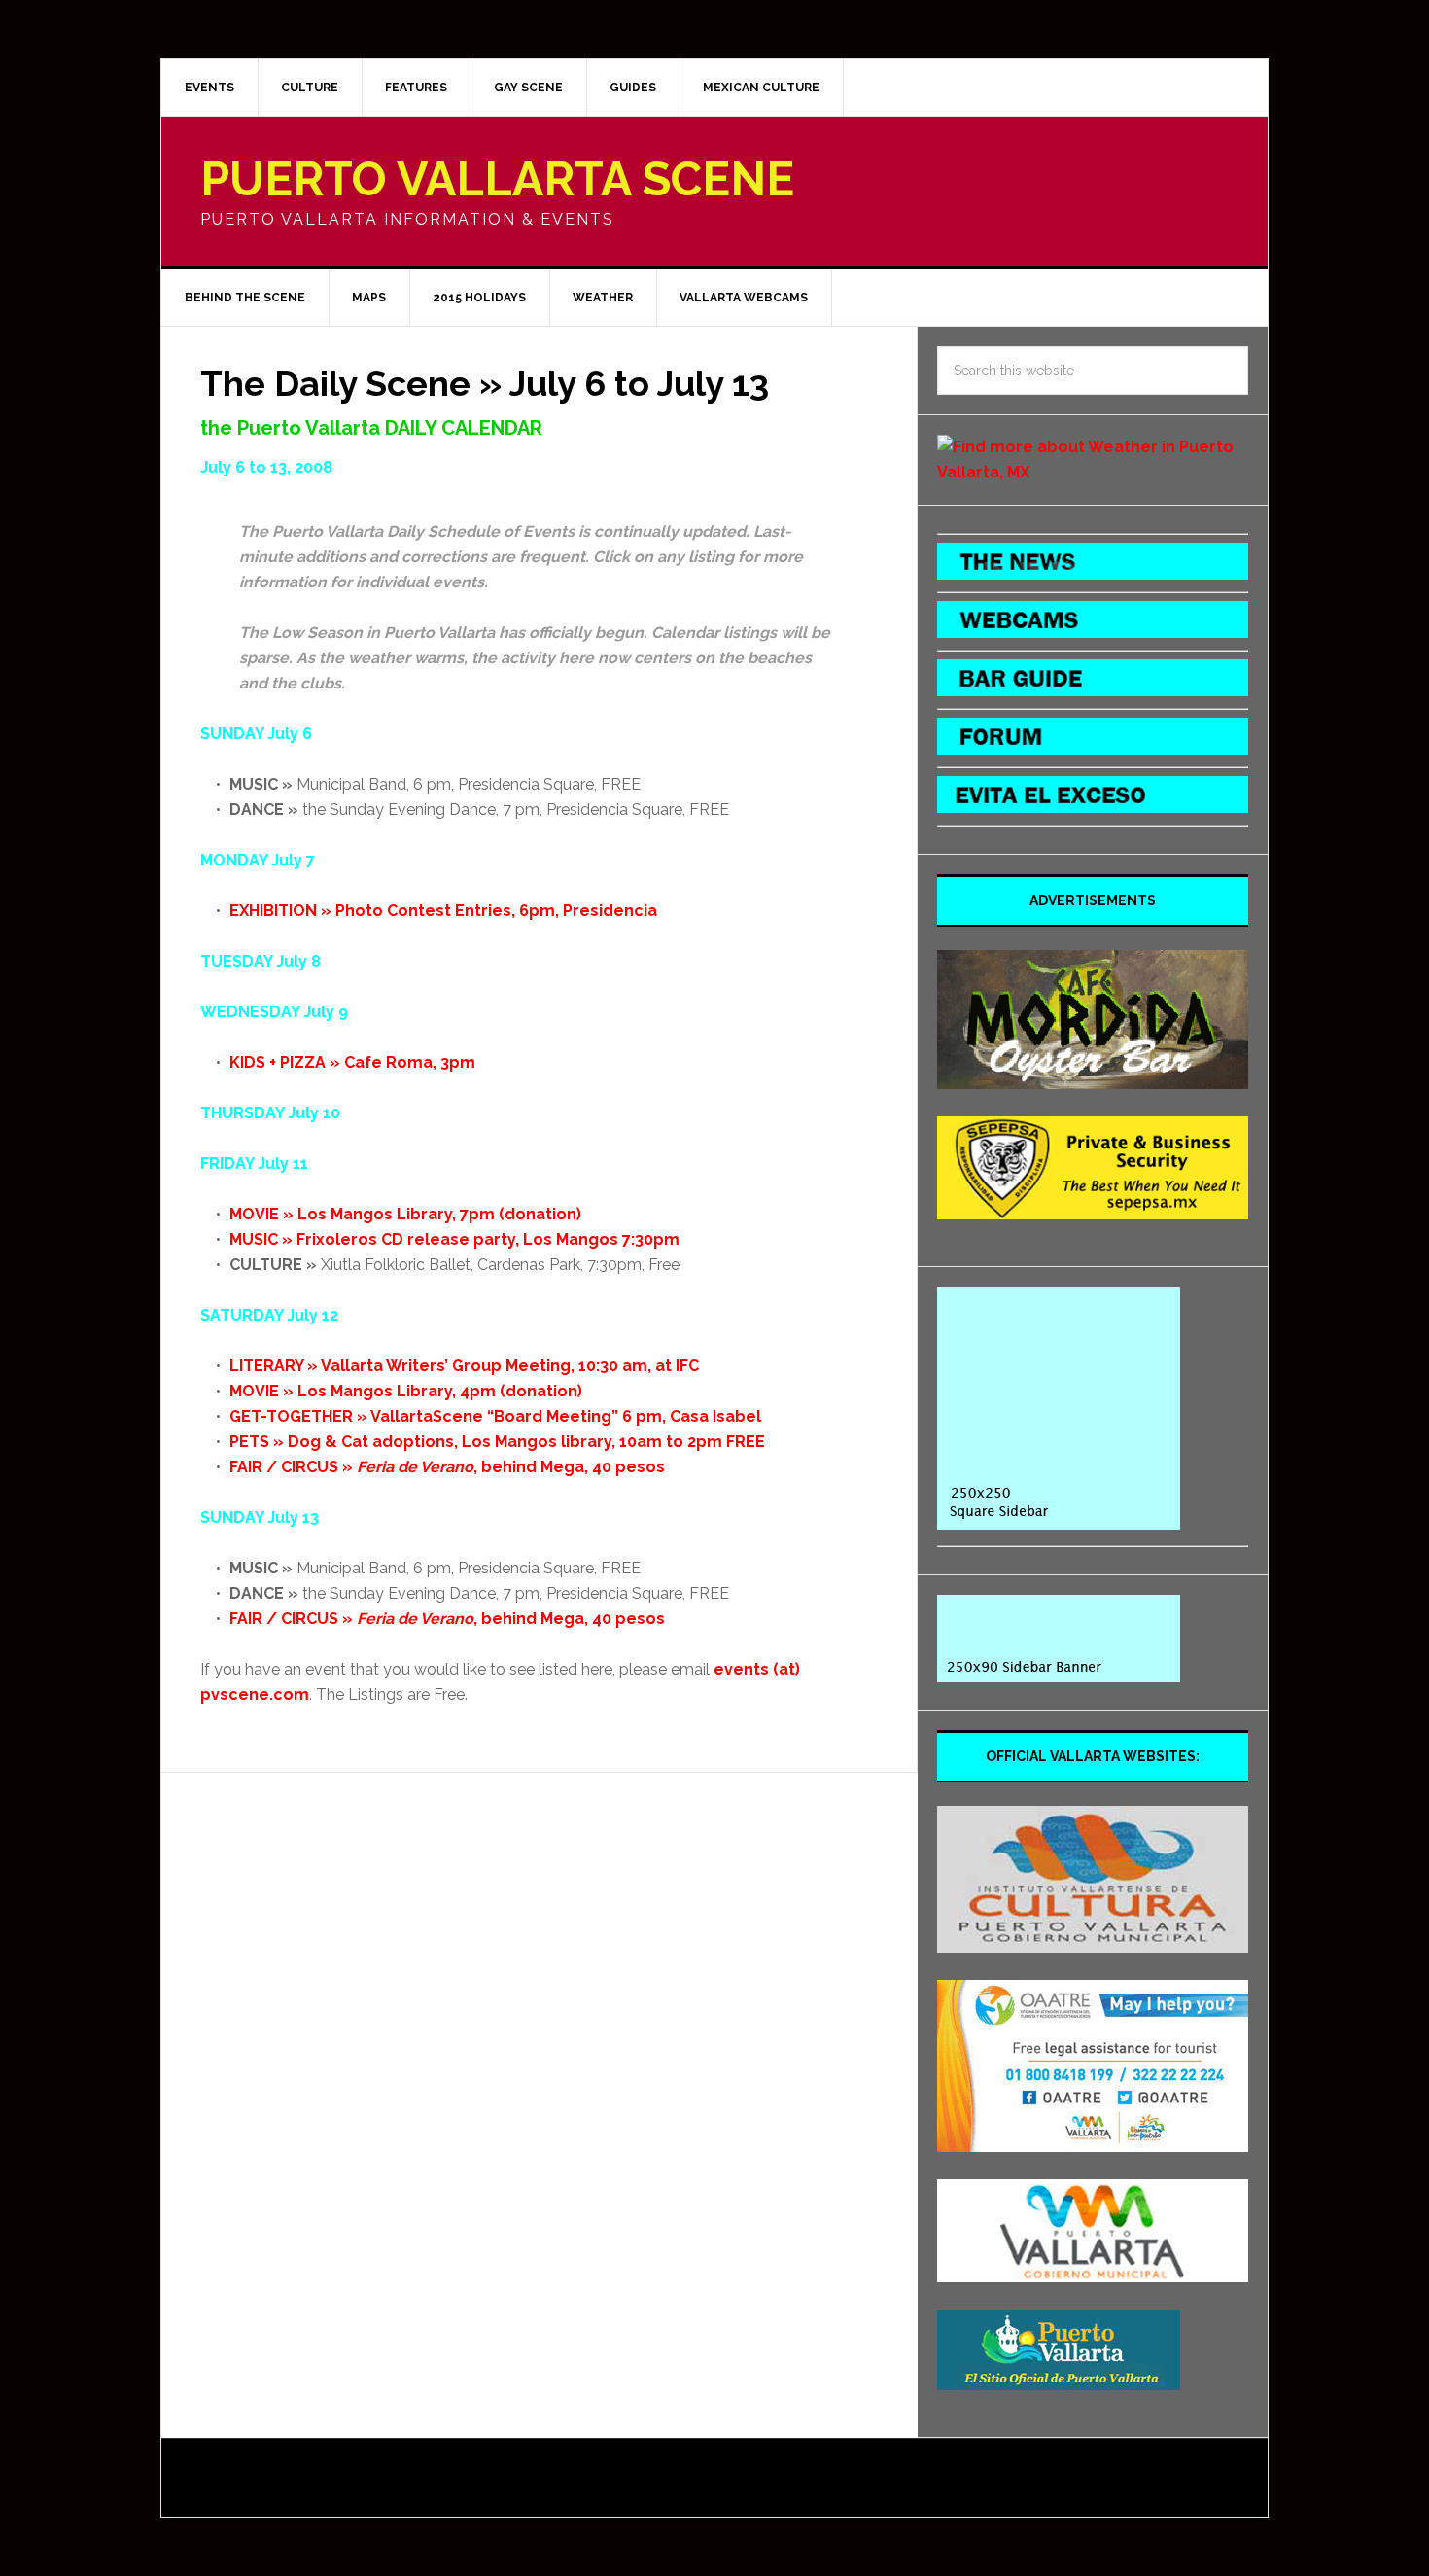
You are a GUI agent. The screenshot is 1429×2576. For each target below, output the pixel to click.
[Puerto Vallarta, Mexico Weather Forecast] (1093, 472)
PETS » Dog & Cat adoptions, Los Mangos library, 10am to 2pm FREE (497, 1442)
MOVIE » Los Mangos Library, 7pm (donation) (405, 1214)
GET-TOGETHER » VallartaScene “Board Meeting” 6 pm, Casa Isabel (495, 1416)
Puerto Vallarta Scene (497, 179)
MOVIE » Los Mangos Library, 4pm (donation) (406, 1391)
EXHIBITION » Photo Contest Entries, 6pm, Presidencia (443, 911)
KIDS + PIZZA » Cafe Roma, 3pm (352, 1062)
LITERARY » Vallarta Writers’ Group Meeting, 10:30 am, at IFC (464, 1366)
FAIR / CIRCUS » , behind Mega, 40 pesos (447, 1467)
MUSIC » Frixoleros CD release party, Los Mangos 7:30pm (454, 1239)
